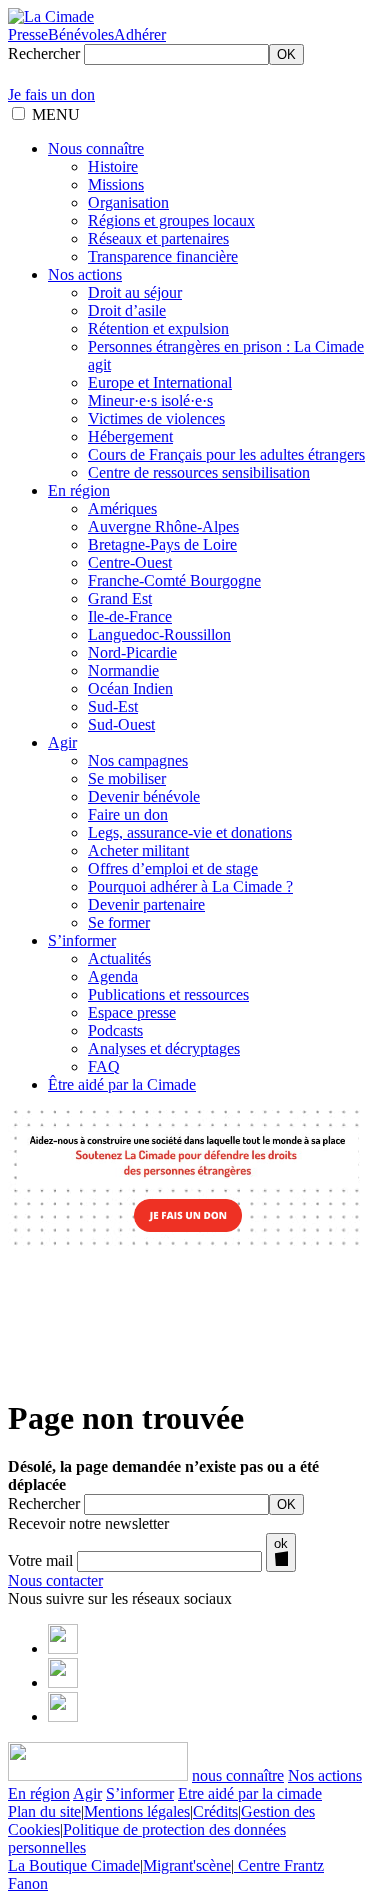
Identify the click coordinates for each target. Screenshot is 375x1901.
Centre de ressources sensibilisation (199, 472)
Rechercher (44, 53)
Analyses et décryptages (164, 1048)
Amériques (122, 508)
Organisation (128, 202)
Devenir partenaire (146, 904)
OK (286, 54)
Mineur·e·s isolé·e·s (150, 400)
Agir (62, 742)
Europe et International (160, 382)
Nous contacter (55, 1580)
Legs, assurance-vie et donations (190, 832)
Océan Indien (130, 688)
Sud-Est (113, 706)
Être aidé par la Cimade (122, 1084)
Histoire (113, 166)
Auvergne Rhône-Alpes (163, 526)
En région (79, 490)
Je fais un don (51, 94)
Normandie (123, 670)
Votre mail (40, 1560)
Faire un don (128, 814)
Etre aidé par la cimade (250, 1793)
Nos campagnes (138, 760)
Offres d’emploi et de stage (173, 868)
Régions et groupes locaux (171, 220)
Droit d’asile (127, 310)
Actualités (119, 958)
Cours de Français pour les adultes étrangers (226, 454)
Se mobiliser (127, 778)
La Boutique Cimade (74, 1865)
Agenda (113, 976)
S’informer (82, 940)
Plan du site (44, 1811)
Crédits (215, 1811)
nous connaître (238, 1775)
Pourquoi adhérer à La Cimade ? (190, 886)
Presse (28, 34)
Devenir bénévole (144, 796)
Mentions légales (137, 1811)
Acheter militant (138, 850)
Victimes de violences (156, 418)
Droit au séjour (135, 292)
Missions (116, 184)
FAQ (104, 1066)
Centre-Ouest (130, 562)
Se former (119, 922)
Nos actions (85, 274)
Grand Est (120, 598)
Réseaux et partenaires (158, 238)
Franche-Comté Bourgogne (174, 580)
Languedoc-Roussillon (159, 634)
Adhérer (140, 34)
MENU (56, 114)
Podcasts (115, 1030)
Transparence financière (163, 256)
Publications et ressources (168, 994)
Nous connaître (96, 148)
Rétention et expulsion (158, 328)
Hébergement (130, 436)
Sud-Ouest (121, 724)
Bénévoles (81, 34)
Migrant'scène (187, 1865)
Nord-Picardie (132, 652)
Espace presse (132, 1012)
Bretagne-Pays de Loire (162, 544)
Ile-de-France (130, 616)
